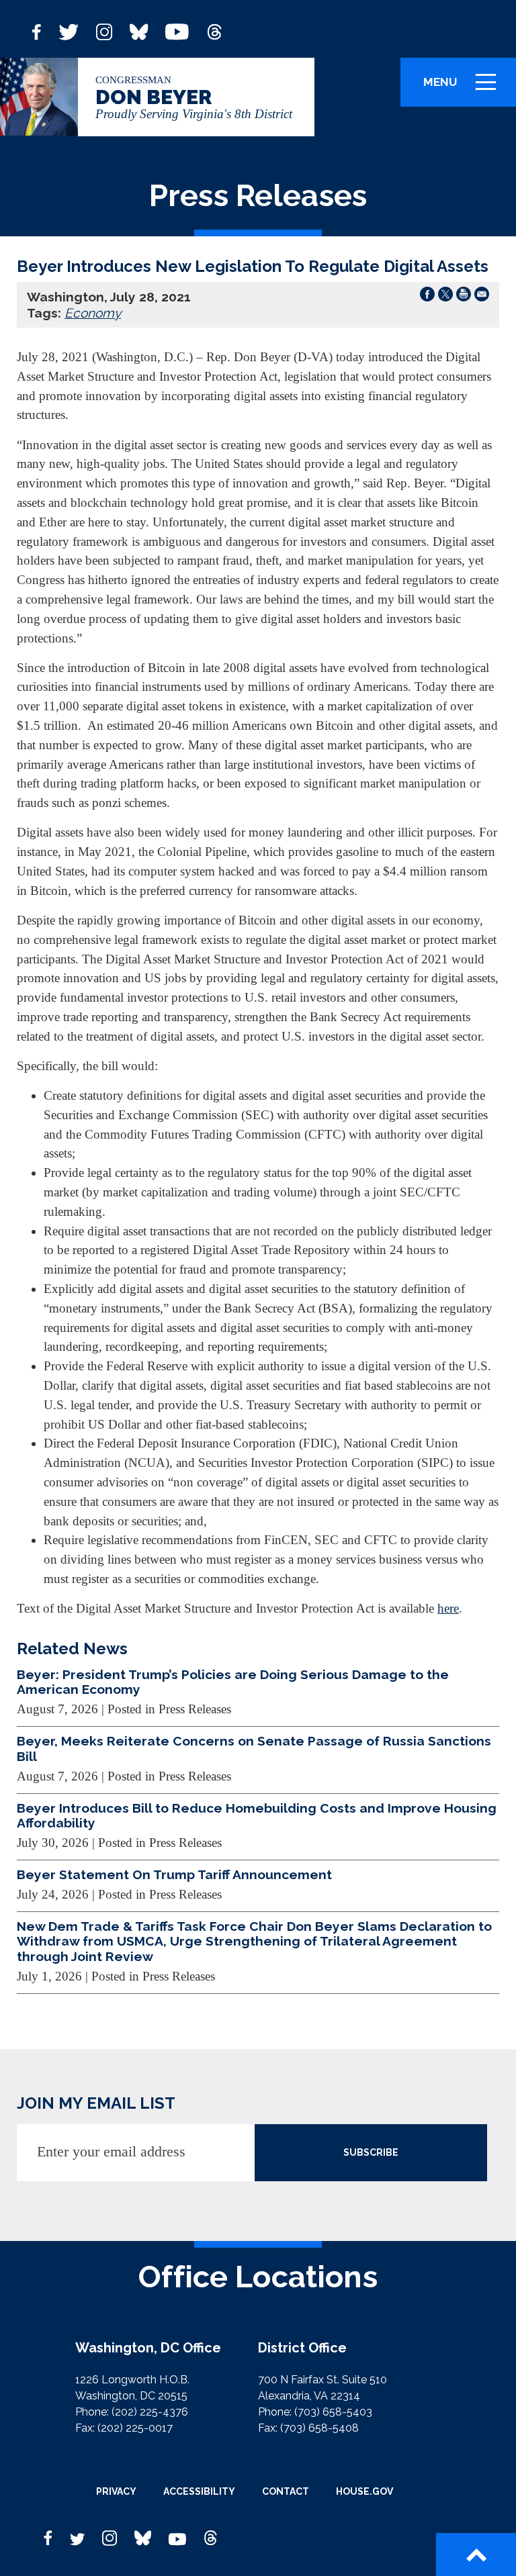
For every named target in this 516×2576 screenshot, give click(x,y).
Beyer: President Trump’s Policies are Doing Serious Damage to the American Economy (233, 1682)
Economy (93, 313)
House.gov (364, 2491)
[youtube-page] (177, 31)
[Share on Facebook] (427, 297)
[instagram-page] (104, 31)
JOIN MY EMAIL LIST (96, 2103)
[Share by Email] (482, 297)
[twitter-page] (69, 31)
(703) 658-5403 (333, 2412)
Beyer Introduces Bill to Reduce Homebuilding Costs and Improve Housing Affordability (257, 1815)
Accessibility (199, 2491)
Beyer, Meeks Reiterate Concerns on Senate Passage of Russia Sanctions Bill (254, 1748)
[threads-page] (214, 31)
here (448, 1608)
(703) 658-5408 (319, 2428)
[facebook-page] (37, 31)
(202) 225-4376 (150, 2412)
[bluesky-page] (139, 31)
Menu (464, 88)
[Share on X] (445, 297)
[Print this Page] (464, 297)
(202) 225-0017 (135, 2428)
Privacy (116, 2491)
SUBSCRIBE (371, 2152)
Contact (286, 2491)
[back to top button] (476, 2555)
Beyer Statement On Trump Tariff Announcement (174, 1874)
